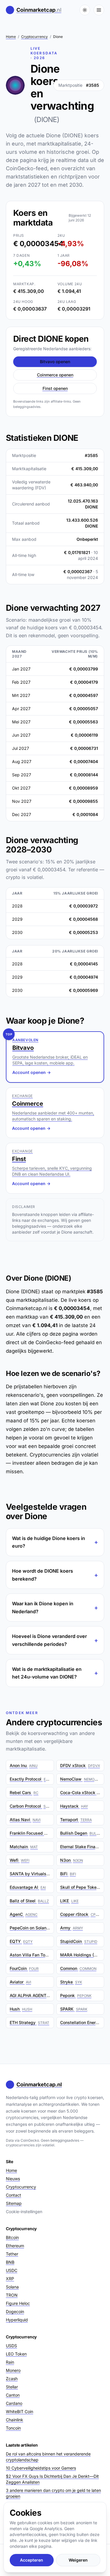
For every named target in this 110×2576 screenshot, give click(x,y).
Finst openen (55, 388)
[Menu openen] (99, 10)
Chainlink (15, 2420)
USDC (12, 2270)
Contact (13, 2195)
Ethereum (15, 2246)
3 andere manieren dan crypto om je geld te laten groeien (53, 2493)
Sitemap (14, 2203)
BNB (10, 2262)
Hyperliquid (17, 2320)
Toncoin (13, 2428)
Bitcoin (12, 2237)
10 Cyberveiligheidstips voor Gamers (41, 2468)
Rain (10, 2362)
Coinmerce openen (55, 375)
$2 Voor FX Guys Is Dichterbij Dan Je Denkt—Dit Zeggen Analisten (52, 2479)
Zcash (12, 2379)
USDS (11, 2346)
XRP (10, 2279)
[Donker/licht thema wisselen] (85, 10)
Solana (12, 2287)
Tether (12, 2254)
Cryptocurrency (34, 37)
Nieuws (13, 2179)
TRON (12, 2295)
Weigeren (78, 2560)
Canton (13, 2395)
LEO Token (16, 2354)
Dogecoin (15, 2311)
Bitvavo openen (55, 362)
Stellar (12, 2387)
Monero (13, 2370)
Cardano (14, 2403)
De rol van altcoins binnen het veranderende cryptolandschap (48, 2457)
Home (11, 37)
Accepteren (32, 2560)
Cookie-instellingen (24, 2212)
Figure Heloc (18, 2303)
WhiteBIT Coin (20, 2411)
